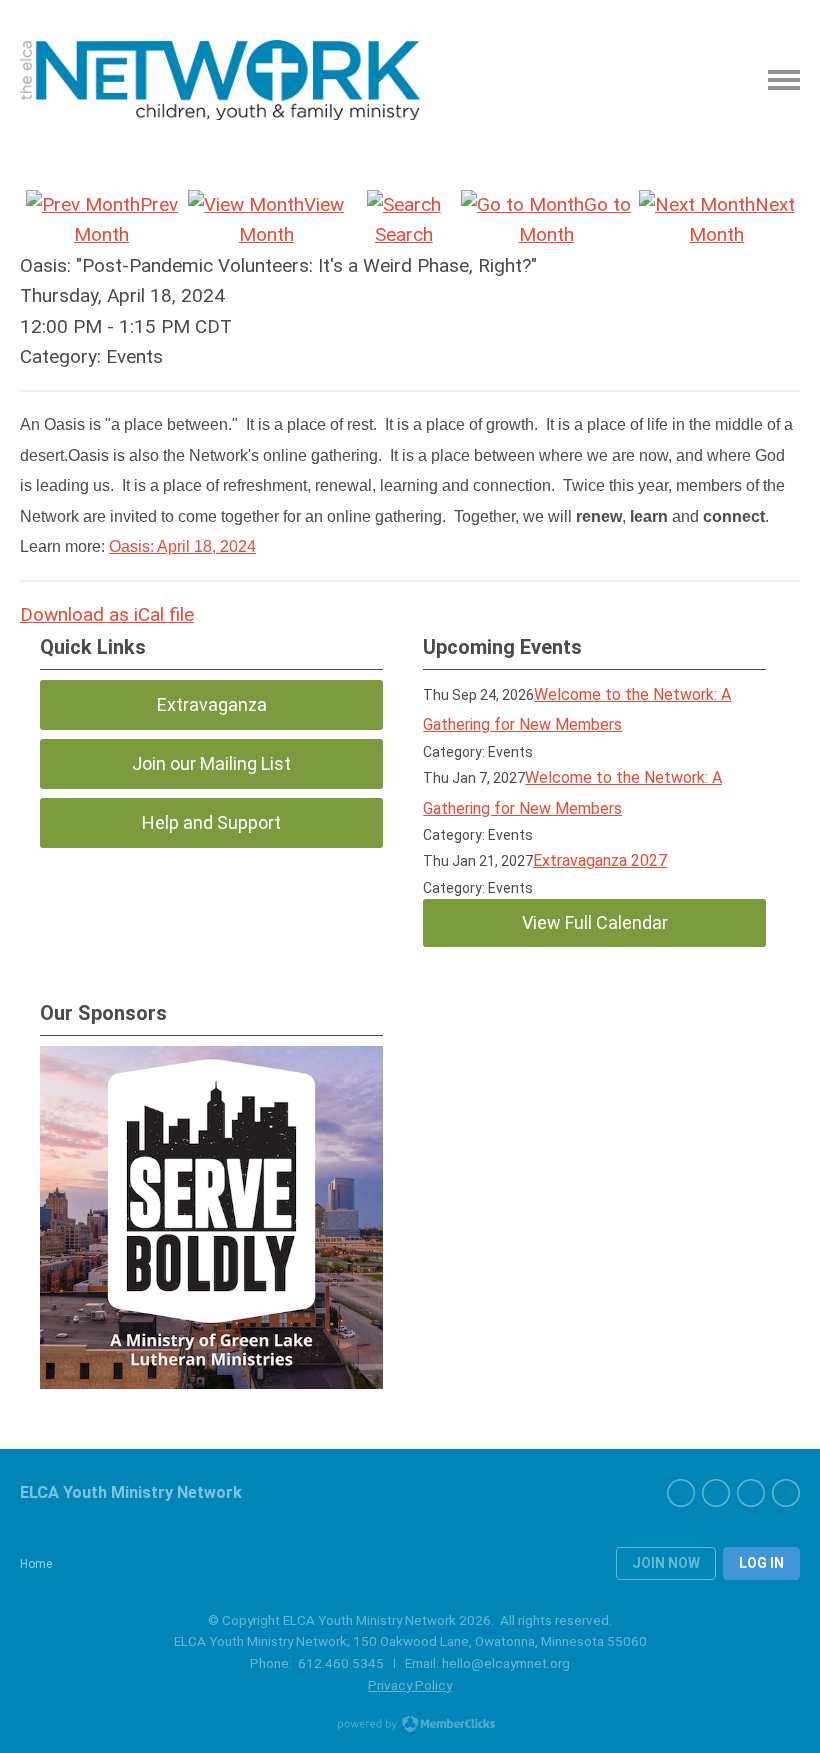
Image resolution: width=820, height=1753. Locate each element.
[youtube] (751, 1493)
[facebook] (681, 1493)
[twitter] (716, 1493)
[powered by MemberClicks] (410, 1726)
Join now (666, 1563)
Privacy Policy (410, 1685)
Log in (761, 1563)
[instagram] (786, 1493)
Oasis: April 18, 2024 (182, 546)
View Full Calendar (595, 922)
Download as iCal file (107, 614)
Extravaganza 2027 (600, 860)
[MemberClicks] (220, 80)
